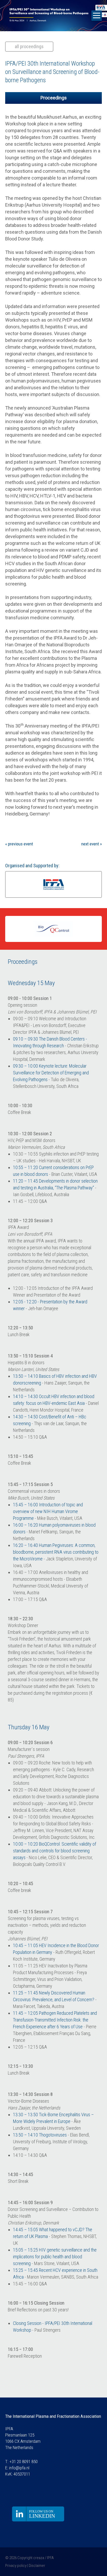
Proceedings (54, 98)
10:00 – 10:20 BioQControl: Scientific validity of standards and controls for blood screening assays (55, 1851)
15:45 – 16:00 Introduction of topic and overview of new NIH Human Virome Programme (48, 1511)
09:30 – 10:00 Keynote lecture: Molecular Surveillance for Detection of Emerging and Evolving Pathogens (51, 1073)
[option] (53, 884)
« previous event (19, 844)
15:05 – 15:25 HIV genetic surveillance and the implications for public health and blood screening (55, 2257)
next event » (92, 844)
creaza (39, 2558)
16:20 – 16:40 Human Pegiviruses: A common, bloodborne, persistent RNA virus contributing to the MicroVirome (56, 1552)
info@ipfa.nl (19, 2468)
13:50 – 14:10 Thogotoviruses (40, 2135)
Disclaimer (37, 2566)
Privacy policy (16, 2566)
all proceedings (29, 46)
